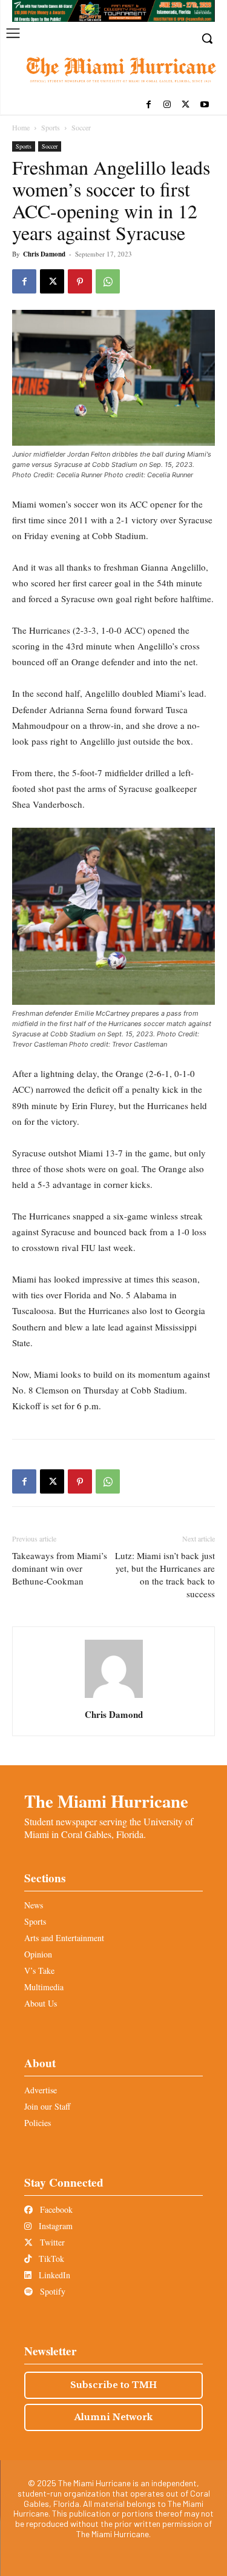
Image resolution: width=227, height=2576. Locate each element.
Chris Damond (44, 254)
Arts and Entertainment (64, 1938)
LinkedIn (53, 2275)
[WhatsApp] (108, 281)
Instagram (54, 2226)
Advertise (41, 2090)
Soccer (81, 127)
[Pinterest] (80, 281)
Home (21, 127)
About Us (41, 2003)
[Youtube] (204, 105)
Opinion (38, 1954)
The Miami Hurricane (106, 1801)
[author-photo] (114, 1698)
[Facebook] (149, 105)
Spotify (51, 2291)
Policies (38, 2123)
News (34, 1905)
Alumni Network (113, 2417)
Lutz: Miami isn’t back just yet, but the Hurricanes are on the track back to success (165, 1575)
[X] (186, 105)
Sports (51, 127)
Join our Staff (47, 2106)
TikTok (50, 2259)
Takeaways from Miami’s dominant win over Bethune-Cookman (60, 1568)
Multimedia (44, 1987)
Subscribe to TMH (113, 2385)
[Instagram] (167, 105)
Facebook (55, 2209)
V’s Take (39, 1971)
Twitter (51, 2242)
